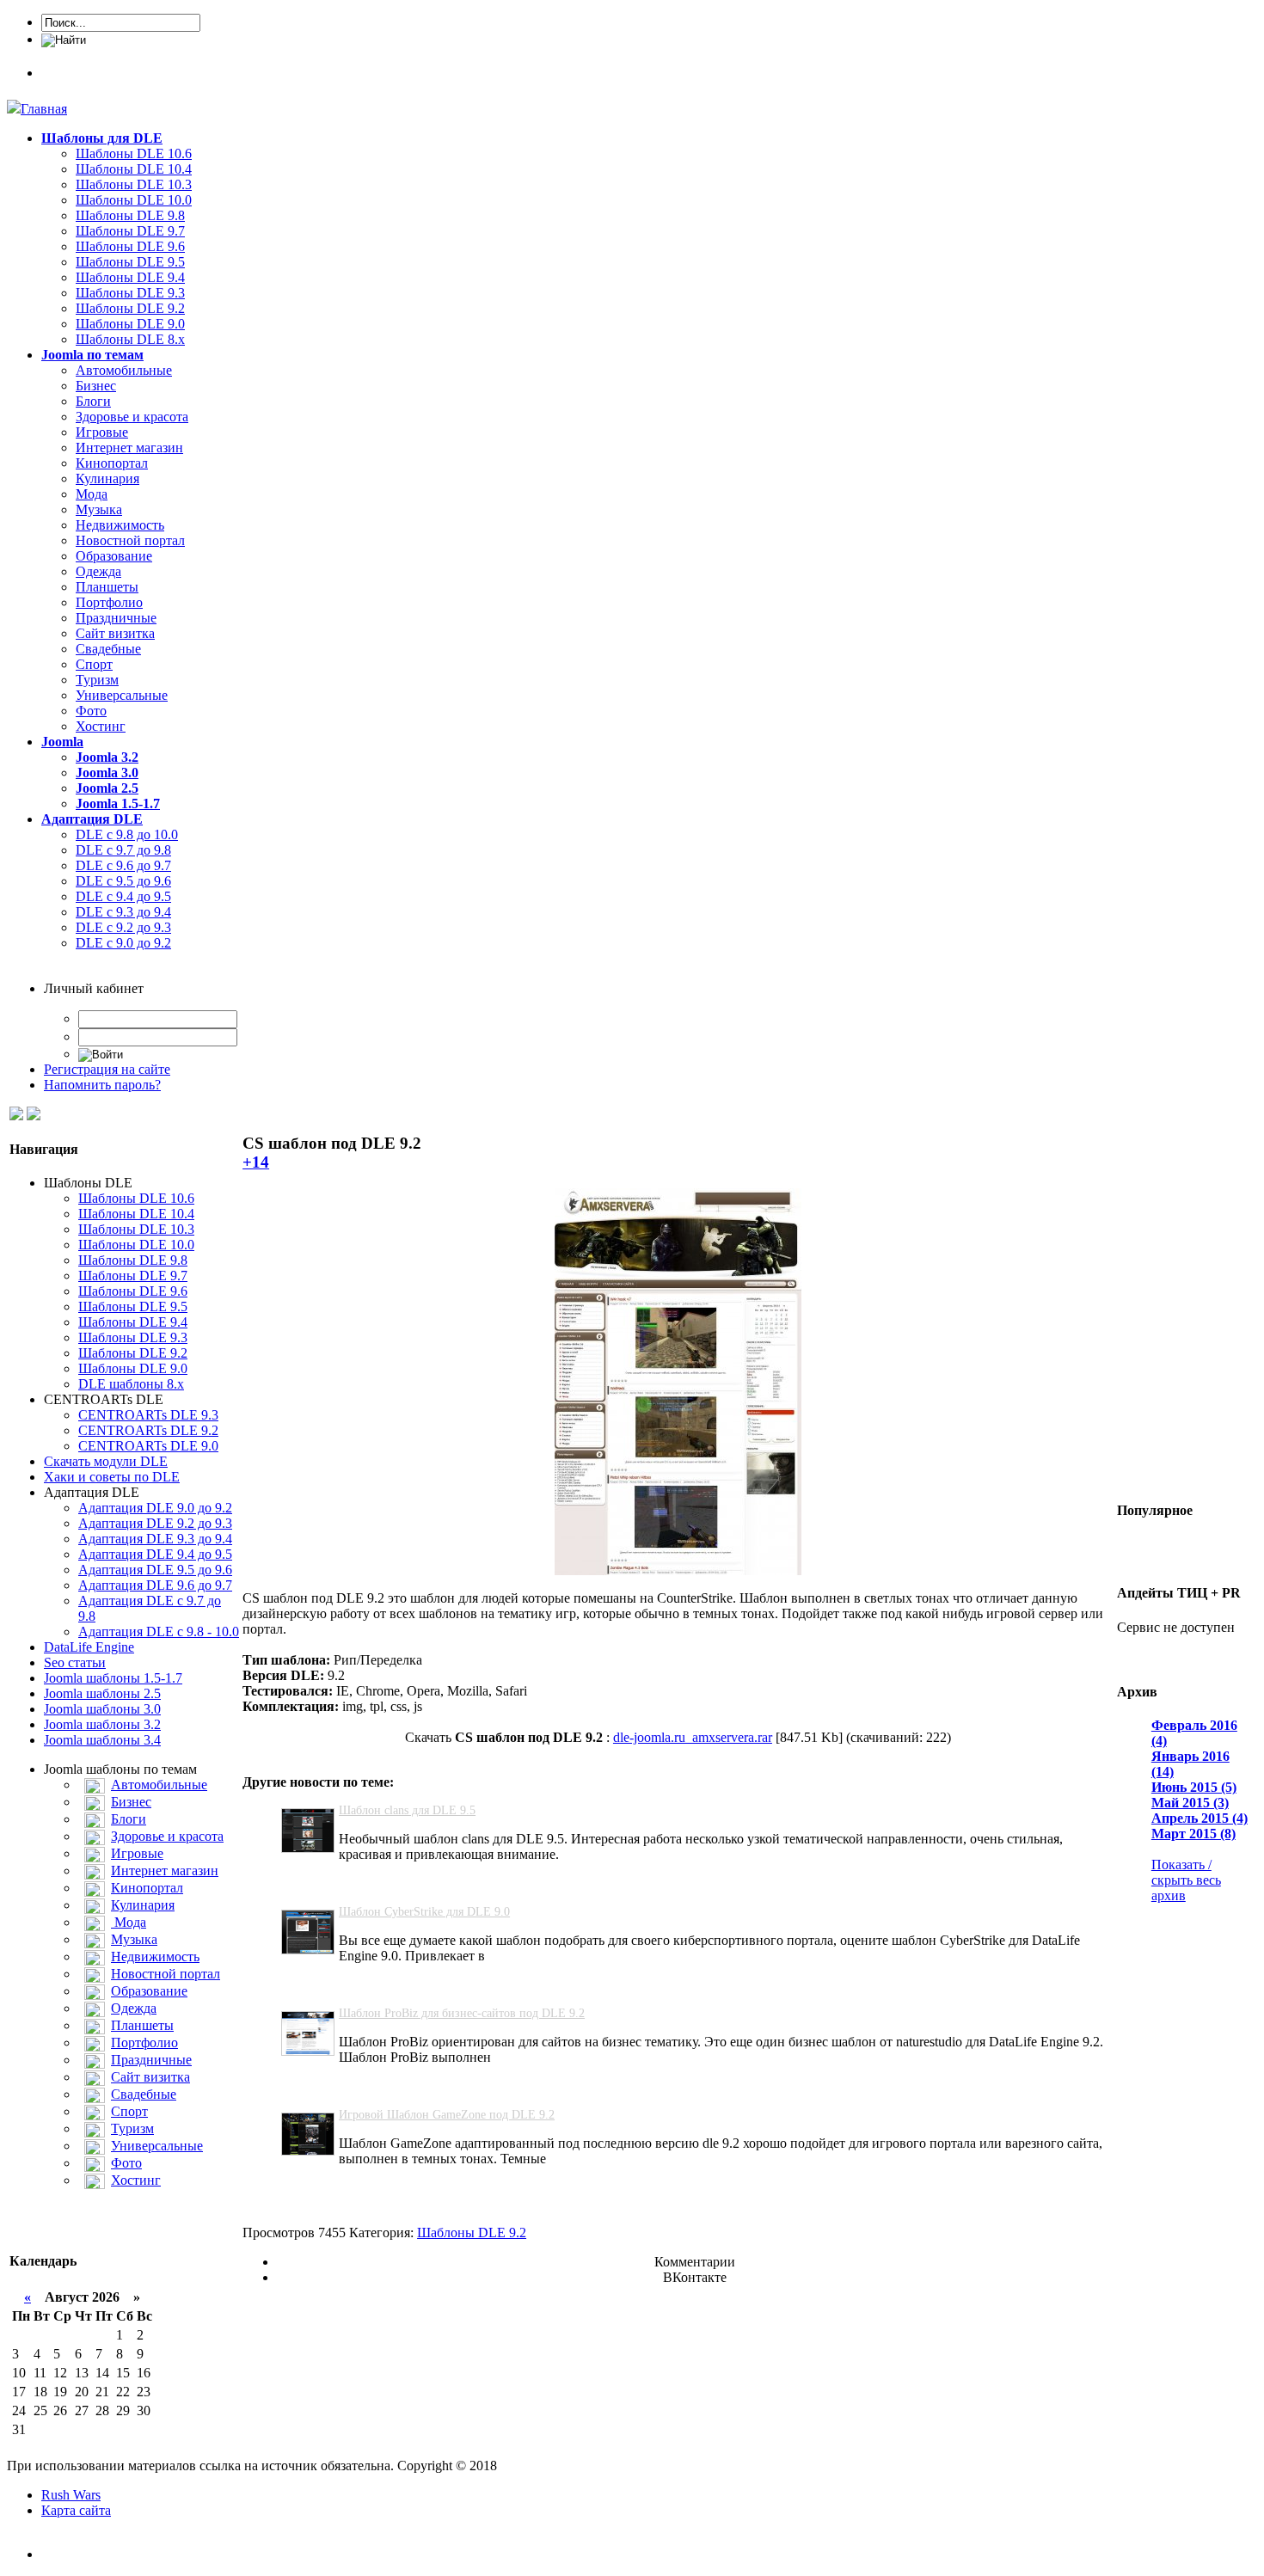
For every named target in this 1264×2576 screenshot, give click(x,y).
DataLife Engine (89, 1647)
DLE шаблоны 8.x (131, 1384)
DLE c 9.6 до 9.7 (123, 865)
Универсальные (122, 695)
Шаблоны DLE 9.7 (130, 231)
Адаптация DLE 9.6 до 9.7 (155, 1585)
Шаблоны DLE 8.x (130, 339)
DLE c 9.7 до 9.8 (123, 850)
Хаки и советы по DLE (112, 1477)
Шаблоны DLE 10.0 (134, 200)
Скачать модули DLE (106, 1461)
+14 (256, 1162)
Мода (92, 494)
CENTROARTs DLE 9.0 (148, 1446)
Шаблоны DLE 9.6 (130, 246)
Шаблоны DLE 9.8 (130, 215)
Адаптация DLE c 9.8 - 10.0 (159, 1631)
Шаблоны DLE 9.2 (130, 308)
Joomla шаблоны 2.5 (102, 1693)
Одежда (98, 571)
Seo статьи (75, 1662)
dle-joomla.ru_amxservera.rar (693, 1737)
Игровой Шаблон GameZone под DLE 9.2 (447, 2115)
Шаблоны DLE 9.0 (130, 324)
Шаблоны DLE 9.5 (130, 262)
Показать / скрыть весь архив (1186, 1880)
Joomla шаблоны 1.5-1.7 (113, 1678)
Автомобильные (124, 370)
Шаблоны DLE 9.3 (130, 293)
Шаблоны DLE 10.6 (134, 153)
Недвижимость (120, 525)
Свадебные (108, 649)
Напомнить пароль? (102, 1085)
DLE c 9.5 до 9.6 (123, 881)
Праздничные (116, 618)
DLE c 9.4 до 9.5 (123, 896)
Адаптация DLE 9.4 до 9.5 (155, 1554)
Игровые (102, 432)
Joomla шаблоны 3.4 (102, 1740)
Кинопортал (112, 463)
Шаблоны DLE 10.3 (134, 184)
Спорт (94, 664)
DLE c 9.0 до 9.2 (123, 943)
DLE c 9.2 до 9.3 (123, 927)
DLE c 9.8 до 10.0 (127, 834)
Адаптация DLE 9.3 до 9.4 (155, 1539)
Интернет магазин (129, 448)
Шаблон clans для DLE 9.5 (407, 1810)
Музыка (99, 509)
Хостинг (101, 726)
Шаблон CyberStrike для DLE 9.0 (424, 1912)
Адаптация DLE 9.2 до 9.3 (155, 1523)
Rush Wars (71, 2495)
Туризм (97, 680)
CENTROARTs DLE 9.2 (148, 1430)
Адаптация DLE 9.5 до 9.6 (155, 1570)
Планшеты (107, 587)
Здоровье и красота (132, 417)
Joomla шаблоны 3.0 (102, 1709)
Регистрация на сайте (107, 1069)
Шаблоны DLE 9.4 (130, 277)
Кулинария (107, 478)
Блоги (93, 401)
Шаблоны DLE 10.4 (134, 169)
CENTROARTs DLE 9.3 (148, 1415)
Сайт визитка (115, 633)
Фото (91, 711)
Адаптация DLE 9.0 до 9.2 (155, 1508)
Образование (114, 556)
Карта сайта (76, 2510)
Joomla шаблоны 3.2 (102, 1724)
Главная (44, 109)
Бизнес (96, 386)
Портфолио (109, 602)
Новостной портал (130, 540)
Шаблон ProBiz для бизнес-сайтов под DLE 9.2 (462, 2013)
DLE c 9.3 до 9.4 (123, 912)
